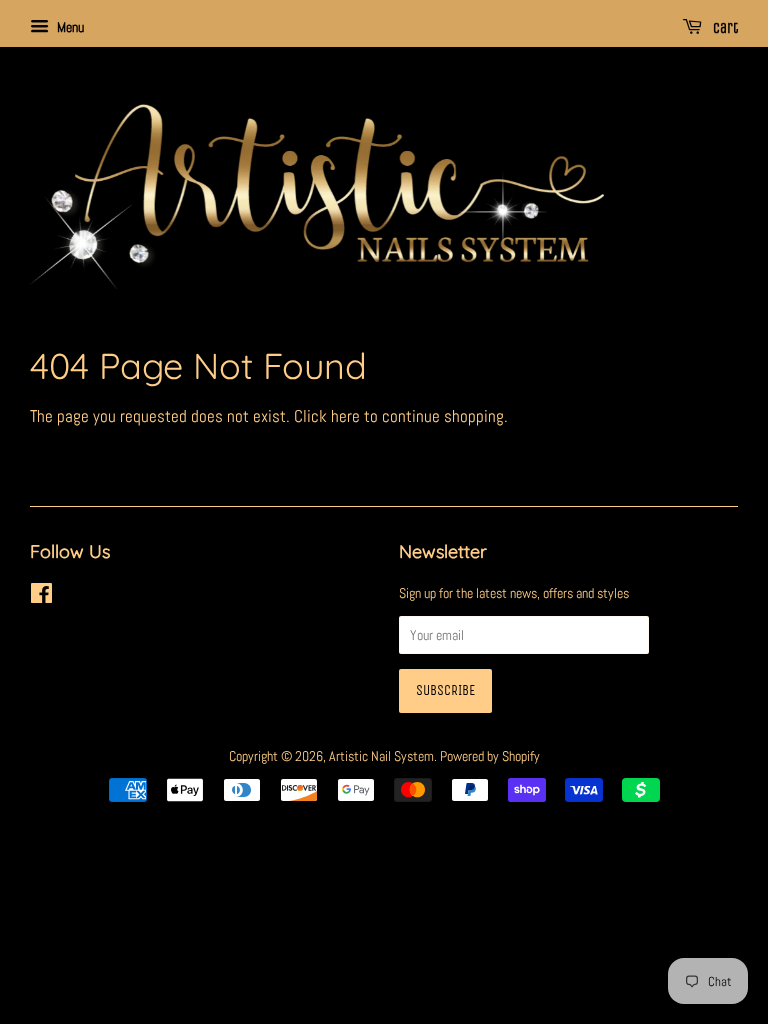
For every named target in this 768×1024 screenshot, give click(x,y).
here (345, 416)
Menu (69, 27)
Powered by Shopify (490, 756)
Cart (724, 28)
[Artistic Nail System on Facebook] (41, 597)
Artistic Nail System (381, 756)
